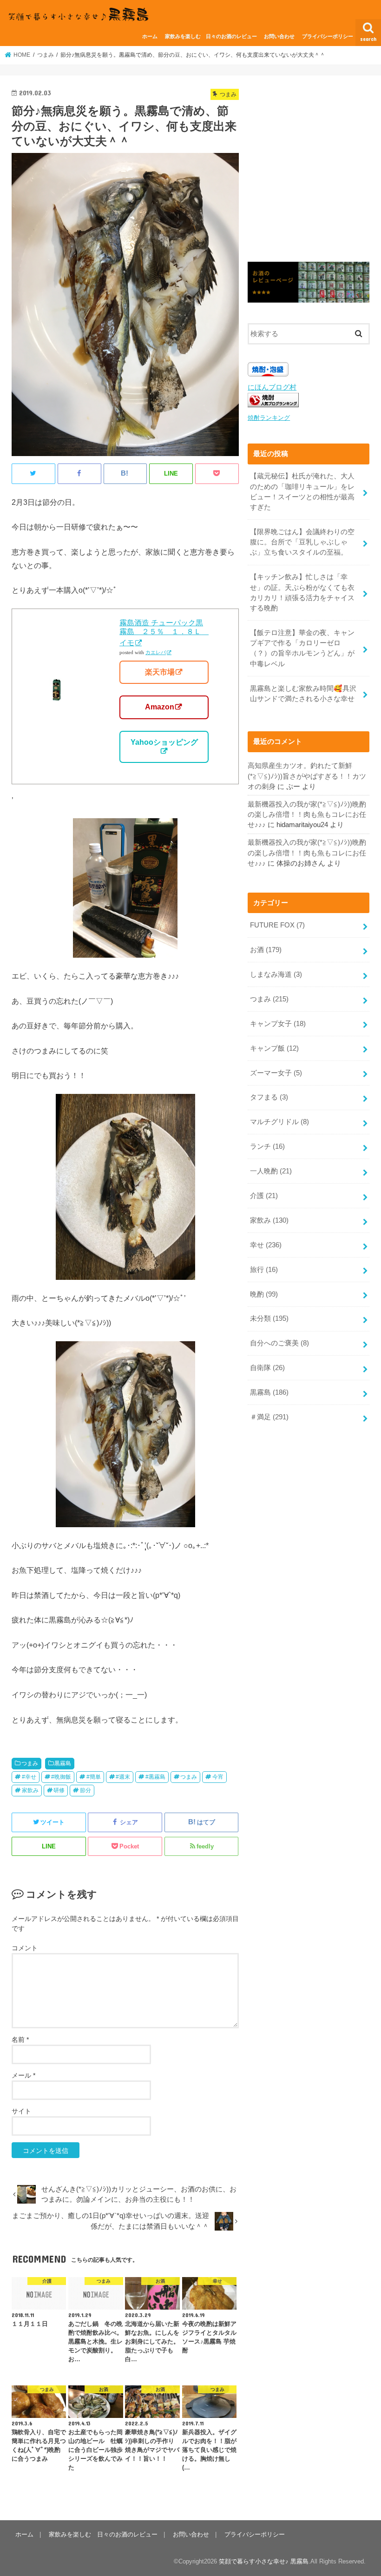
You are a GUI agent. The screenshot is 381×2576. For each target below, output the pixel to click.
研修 (59, 1790)
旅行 (264, 1270)
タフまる (269, 1097)
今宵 (218, 1777)
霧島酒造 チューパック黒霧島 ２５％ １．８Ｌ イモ (164, 633)
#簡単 (94, 1777)
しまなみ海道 (276, 974)
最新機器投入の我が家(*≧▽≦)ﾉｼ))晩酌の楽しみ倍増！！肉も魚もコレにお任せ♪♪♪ (307, 815)
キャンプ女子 (278, 1024)
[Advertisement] (309, 173)
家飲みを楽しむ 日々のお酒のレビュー (211, 36)
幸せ (266, 1245)
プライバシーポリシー (328, 36)
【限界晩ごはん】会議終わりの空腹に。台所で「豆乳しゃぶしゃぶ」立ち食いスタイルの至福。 (302, 542)
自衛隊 (267, 1368)
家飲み (30, 1790)
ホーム (150, 36)
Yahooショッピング (164, 742)
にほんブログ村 (272, 387)
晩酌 (264, 1294)
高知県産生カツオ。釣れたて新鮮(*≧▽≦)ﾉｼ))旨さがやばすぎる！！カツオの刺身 (307, 776)
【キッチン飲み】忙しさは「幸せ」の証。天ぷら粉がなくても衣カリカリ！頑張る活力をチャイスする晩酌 (302, 593)
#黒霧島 (155, 1777)
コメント (25, 1948)
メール (23, 2075)
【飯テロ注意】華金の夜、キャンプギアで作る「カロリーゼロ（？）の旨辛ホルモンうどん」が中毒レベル (302, 648)
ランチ (267, 1146)
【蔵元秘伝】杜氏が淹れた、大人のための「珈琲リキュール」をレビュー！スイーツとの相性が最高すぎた (302, 492)
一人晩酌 (271, 1171)
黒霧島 (63, 1763)
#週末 (123, 1777)
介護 (264, 1196)
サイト (21, 2111)
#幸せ (29, 1777)
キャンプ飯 (274, 1048)
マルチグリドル (279, 1122)
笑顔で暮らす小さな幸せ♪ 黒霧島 (264, 2561)
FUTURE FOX (277, 925)
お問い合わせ (279, 36)
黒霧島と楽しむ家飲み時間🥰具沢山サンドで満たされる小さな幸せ (303, 694)
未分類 (269, 1318)
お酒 (266, 950)
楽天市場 (160, 672)
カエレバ (156, 652)
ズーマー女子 (276, 1073)
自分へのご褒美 (279, 1343)
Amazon (160, 707)
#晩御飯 (61, 1777)
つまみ (30, 1763)
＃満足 (269, 1417)
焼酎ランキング (269, 418)
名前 (20, 2040)
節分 (85, 1790)
